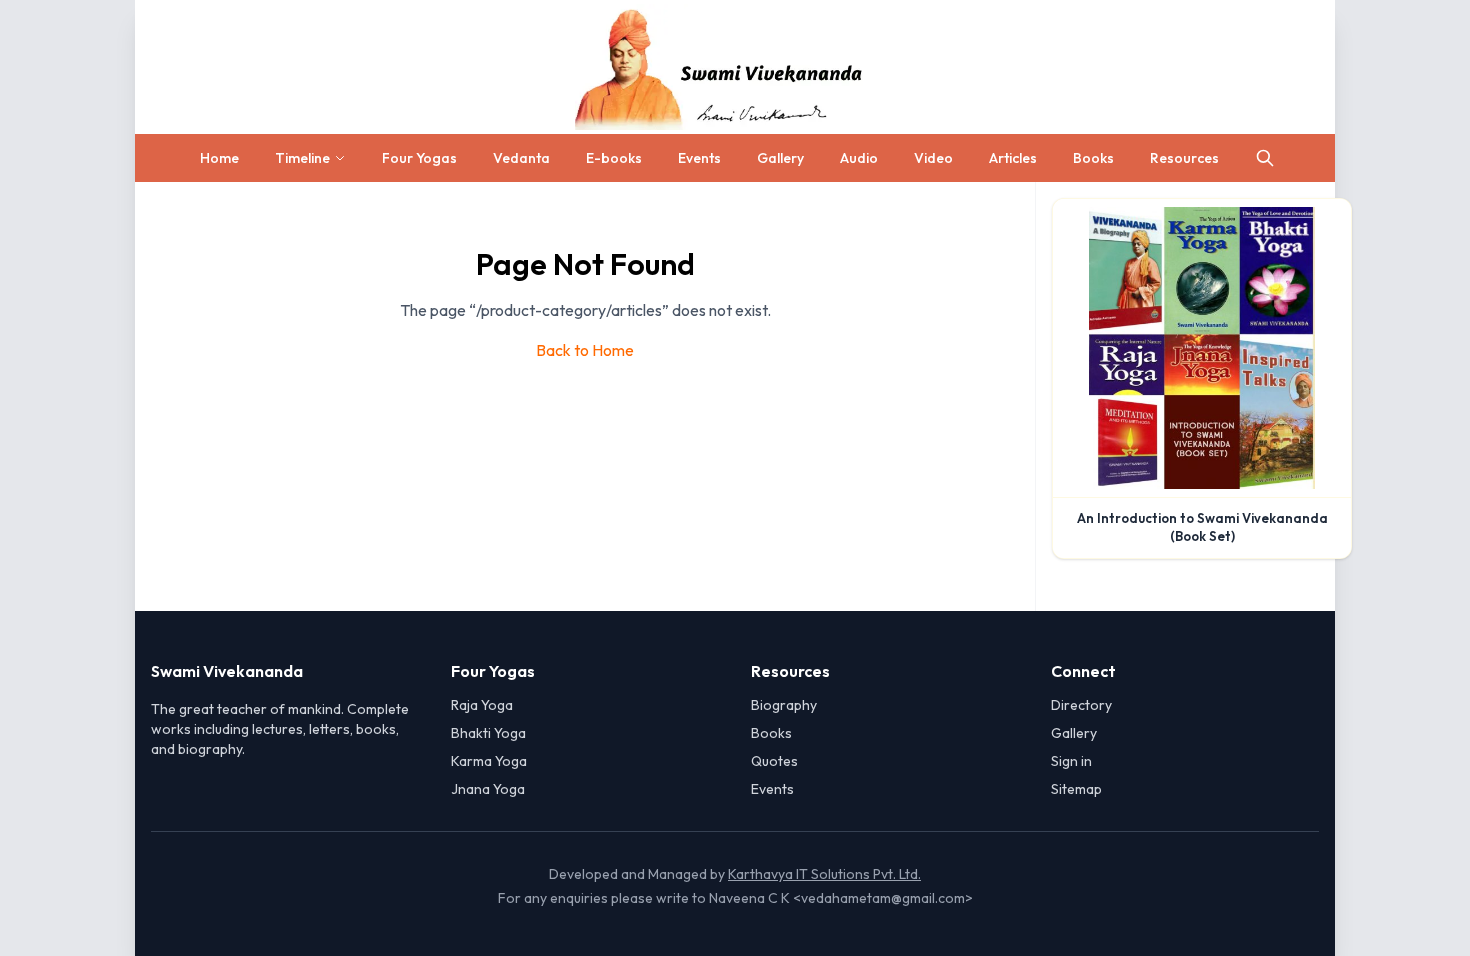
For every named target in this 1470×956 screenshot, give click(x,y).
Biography (784, 705)
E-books (614, 158)
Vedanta (521, 158)
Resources (1184, 158)
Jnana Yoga (488, 789)
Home (219, 158)
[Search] (1265, 158)
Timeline (302, 158)
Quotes (774, 761)
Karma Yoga (489, 761)
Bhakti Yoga (488, 733)
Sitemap (1076, 789)
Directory (1081, 705)
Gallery (780, 158)
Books (1093, 158)
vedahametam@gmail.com (883, 898)
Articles (1013, 158)
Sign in (1071, 761)
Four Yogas (419, 158)
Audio (859, 158)
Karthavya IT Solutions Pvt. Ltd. (824, 874)
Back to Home (585, 350)
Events (699, 158)
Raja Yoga (482, 705)
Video (933, 158)
